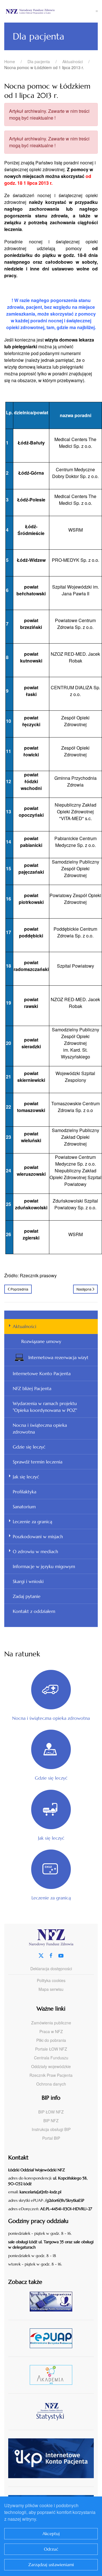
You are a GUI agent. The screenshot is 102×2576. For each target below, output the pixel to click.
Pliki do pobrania (51, 2040)
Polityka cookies (51, 1980)
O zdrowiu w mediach (35, 1551)
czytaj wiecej (53, 2375)
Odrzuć (51, 2549)
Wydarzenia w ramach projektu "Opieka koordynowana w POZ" (45, 1407)
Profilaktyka (25, 1492)
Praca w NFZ (51, 2031)
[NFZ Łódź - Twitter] (41, 1955)
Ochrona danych (51, 2084)
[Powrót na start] (50, 11)
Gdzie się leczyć (29, 1447)
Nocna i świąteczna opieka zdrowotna (40, 1428)
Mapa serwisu (51, 1989)
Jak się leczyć (26, 1477)
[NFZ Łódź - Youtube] (61, 1955)
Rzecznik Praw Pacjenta (51, 2075)
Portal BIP (51, 2138)
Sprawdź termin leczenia (38, 1462)
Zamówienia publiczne (51, 2023)
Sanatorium (24, 1507)
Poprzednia (19, 1289)
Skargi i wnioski (28, 1581)
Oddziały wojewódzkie (51, 2066)
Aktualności (25, 1326)
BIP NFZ (51, 2121)
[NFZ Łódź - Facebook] (51, 1955)
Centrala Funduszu (51, 2058)
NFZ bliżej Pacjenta (32, 1388)
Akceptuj (51, 2534)
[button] (97, 11)
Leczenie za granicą (32, 1522)
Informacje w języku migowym (44, 1566)
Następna (84, 1289)
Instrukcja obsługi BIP (51, 2129)
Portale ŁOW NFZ (51, 2049)
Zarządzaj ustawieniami (51, 2565)
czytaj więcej (53, 2301)
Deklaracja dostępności (51, 1969)
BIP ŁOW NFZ (51, 2112)
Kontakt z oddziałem (34, 1611)
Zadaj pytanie (27, 1596)
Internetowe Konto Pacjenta (42, 1373)
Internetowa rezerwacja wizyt (58, 1357)
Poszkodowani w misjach (38, 1536)
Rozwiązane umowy (41, 1341)
